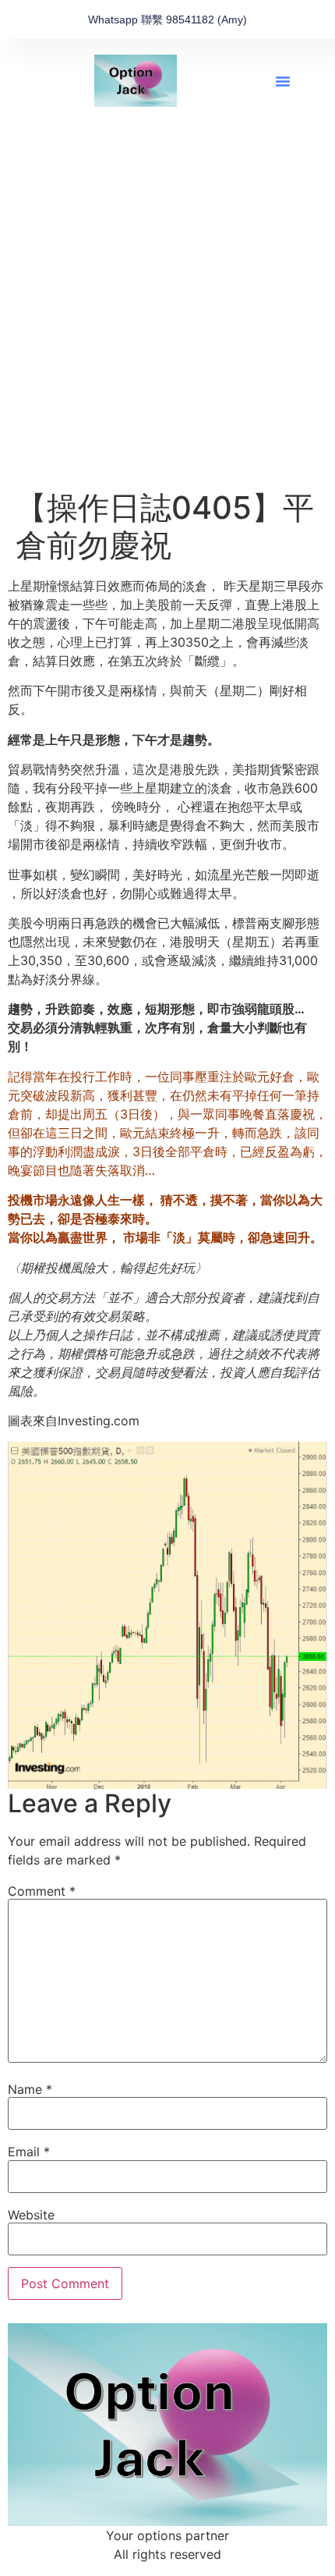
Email (29, 2152)
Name (30, 2089)
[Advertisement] (167, 314)
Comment (42, 1891)
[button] (283, 81)
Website (31, 2215)
